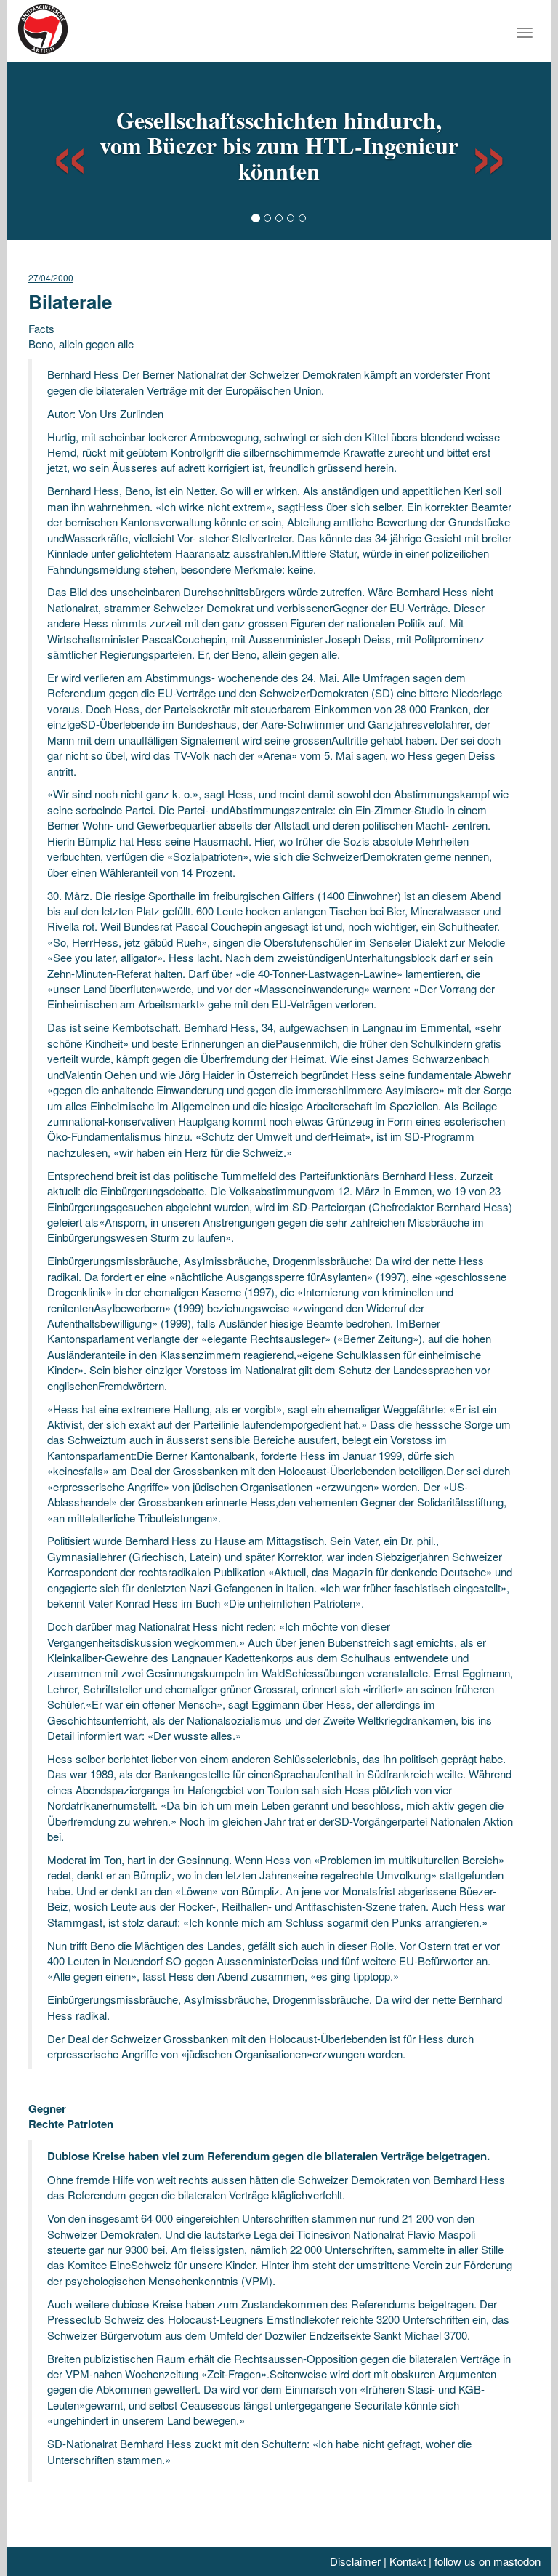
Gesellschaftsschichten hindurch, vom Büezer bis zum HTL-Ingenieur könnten (279, 145)
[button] (57, 149)
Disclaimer (355, 2561)
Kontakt (408, 2561)
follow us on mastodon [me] (488, 2561)
